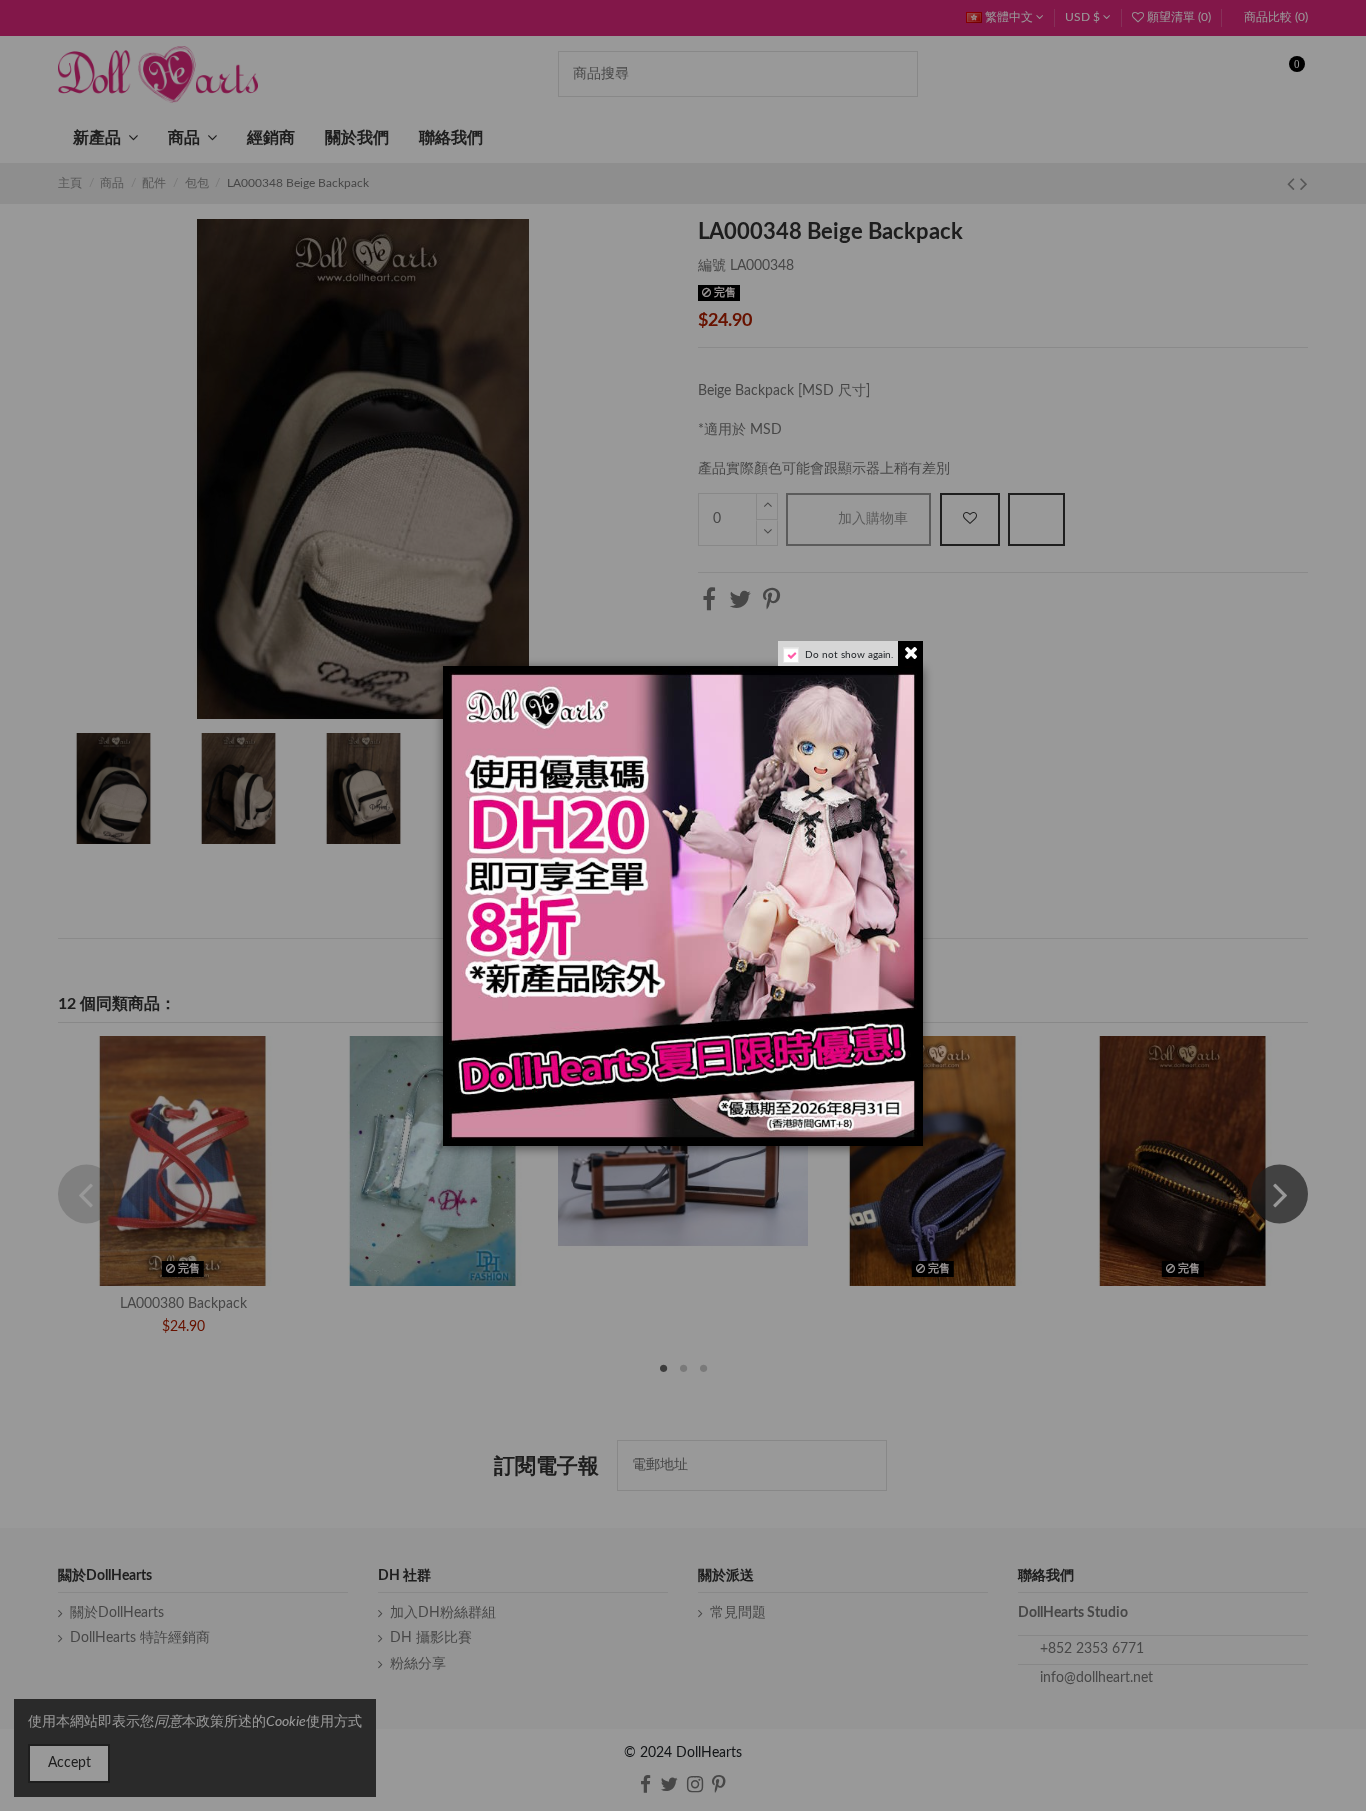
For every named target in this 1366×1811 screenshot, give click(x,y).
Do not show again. (849, 655)
